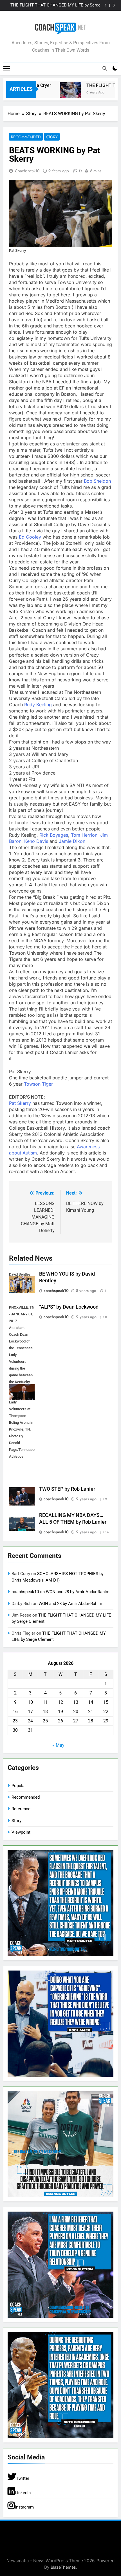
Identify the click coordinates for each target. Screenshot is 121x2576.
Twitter (23, 2478)
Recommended (26, 137)
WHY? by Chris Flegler (80, 5)
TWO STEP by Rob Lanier (67, 1489)
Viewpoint (21, 1832)
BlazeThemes (63, 2567)
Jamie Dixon (72, 841)
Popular (19, 1786)
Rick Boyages (54, 835)
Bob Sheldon (97, 481)
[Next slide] (114, 5)
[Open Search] (105, 68)
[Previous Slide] (105, 5)
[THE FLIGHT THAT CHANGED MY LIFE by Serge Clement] (58, 93)
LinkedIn (23, 2493)
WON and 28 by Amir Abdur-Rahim (78, 1592)
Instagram (24, 2507)
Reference (21, 1809)
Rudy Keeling (39, 705)
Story (52, 137)
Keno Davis (36, 841)
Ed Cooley (29, 537)
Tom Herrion (84, 835)
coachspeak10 (27, 171)
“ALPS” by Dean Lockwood (69, 1307)
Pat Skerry (20, 1103)
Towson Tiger (38, 1084)
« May (58, 1745)
